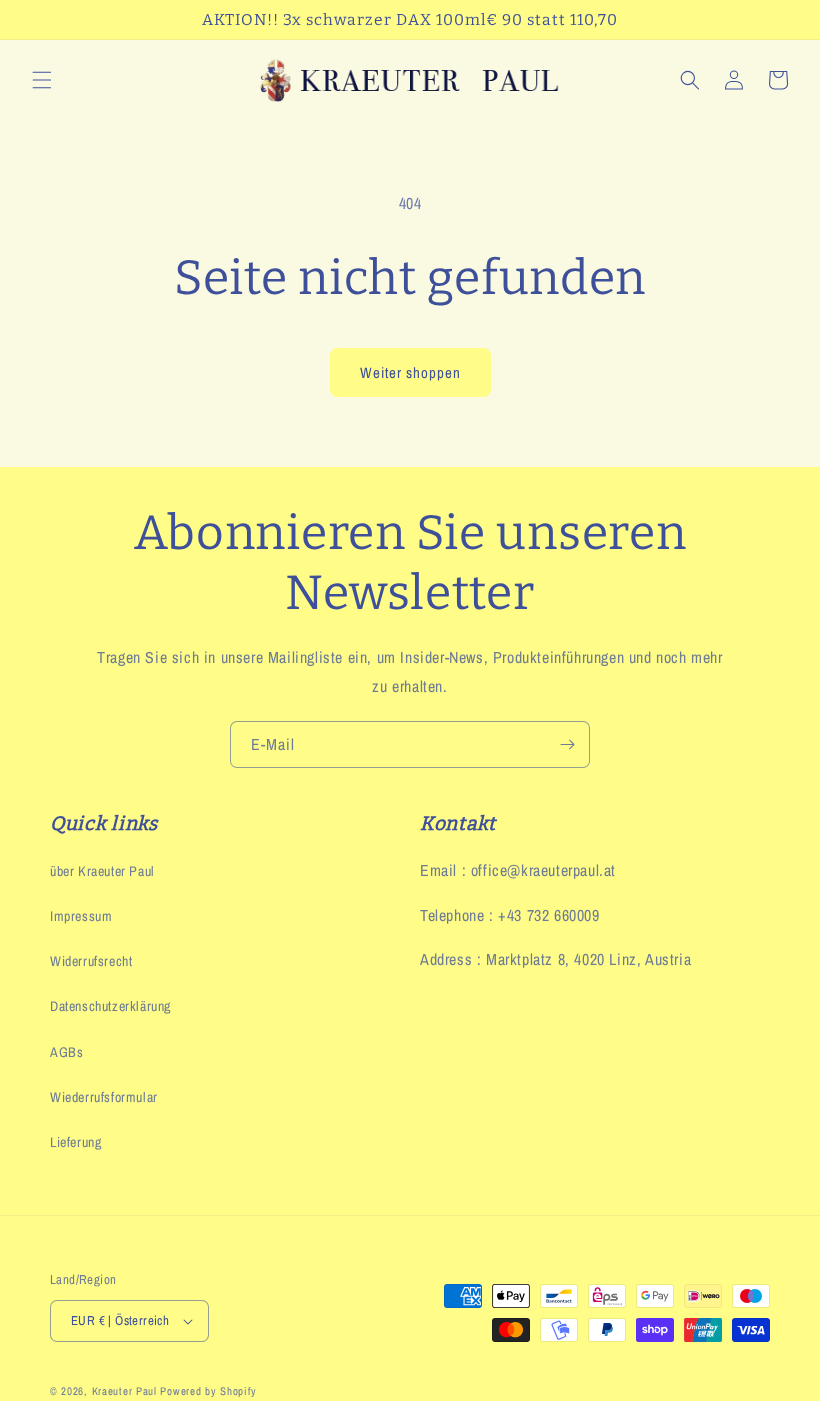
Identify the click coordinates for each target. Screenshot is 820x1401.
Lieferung (75, 1142)
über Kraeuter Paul (102, 871)
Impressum (81, 916)
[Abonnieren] (567, 744)
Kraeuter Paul (124, 1391)
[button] (42, 80)
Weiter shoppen (410, 372)
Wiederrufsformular (104, 1097)
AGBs (66, 1052)
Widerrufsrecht (91, 961)
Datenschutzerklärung (110, 1006)
